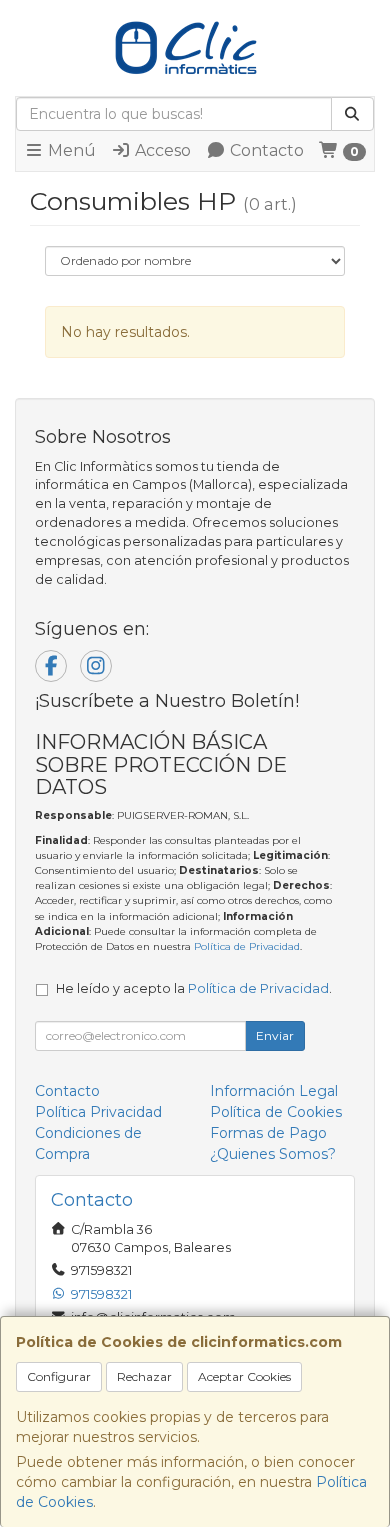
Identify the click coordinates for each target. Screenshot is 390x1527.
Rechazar (144, 1376)
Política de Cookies (276, 1112)
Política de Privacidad (247, 946)
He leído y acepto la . (194, 988)
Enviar (275, 1035)
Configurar (59, 1376)
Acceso (161, 150)
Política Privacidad (98, 1112)
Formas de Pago (268, 1133)
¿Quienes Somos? (273, 1154)
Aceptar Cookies (244, 1376)
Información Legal (274, 1091)
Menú (70, 150)
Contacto (265, 150)
